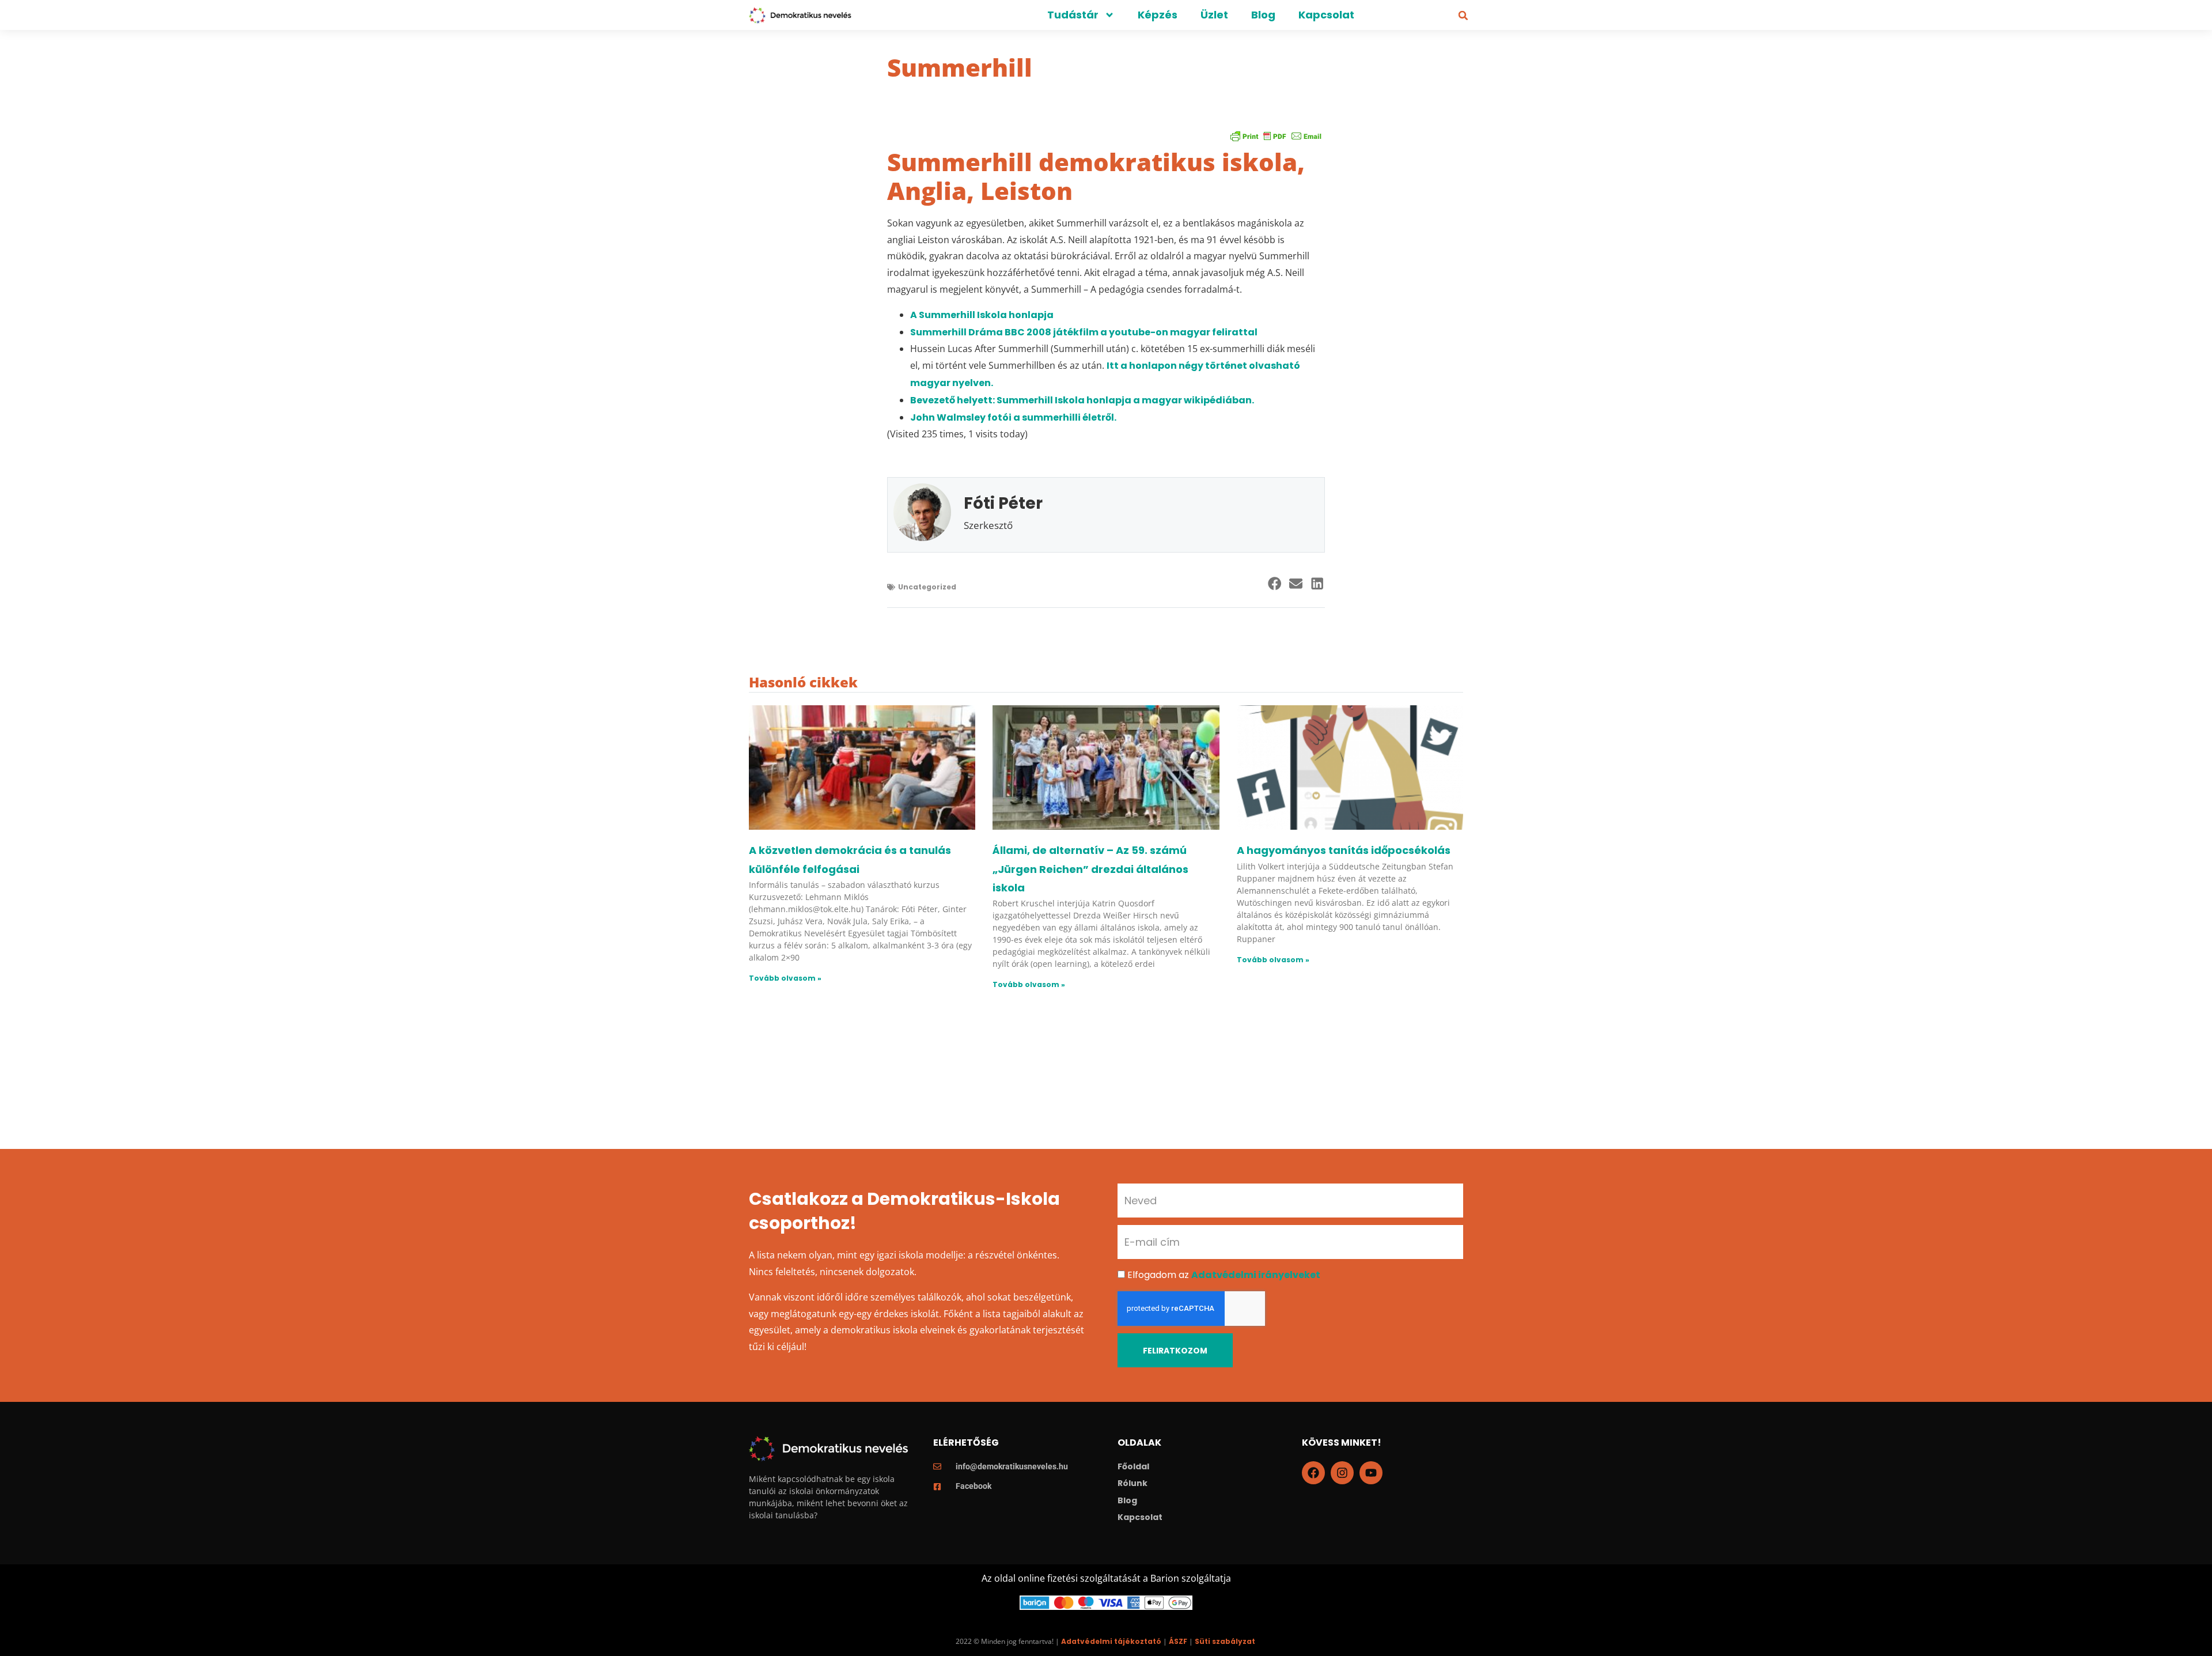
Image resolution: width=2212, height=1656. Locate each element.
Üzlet (1214, 15)
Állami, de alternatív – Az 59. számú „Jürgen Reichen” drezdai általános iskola (1090, 869)
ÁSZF (1178, 1641)
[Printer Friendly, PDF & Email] (1276, 136)
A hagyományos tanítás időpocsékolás (1344, 850)
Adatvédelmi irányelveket (1256, 1275)
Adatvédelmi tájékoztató (1111, 1641)
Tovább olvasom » (785, 978)
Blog (1263, 15)
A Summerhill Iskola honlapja (983, 315)
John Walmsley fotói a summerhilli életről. (1013, 417)
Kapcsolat (1326, 15)
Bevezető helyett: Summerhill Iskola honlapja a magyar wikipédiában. (1082, 400)
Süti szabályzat (1225, 1641)
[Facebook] (1313, 1473)
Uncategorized (927, 587)
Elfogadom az (1224, 1275)
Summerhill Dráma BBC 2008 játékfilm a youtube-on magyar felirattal (1084, 332)
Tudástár (1073, 15)
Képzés (1158, 15)
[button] (1463, 16)
